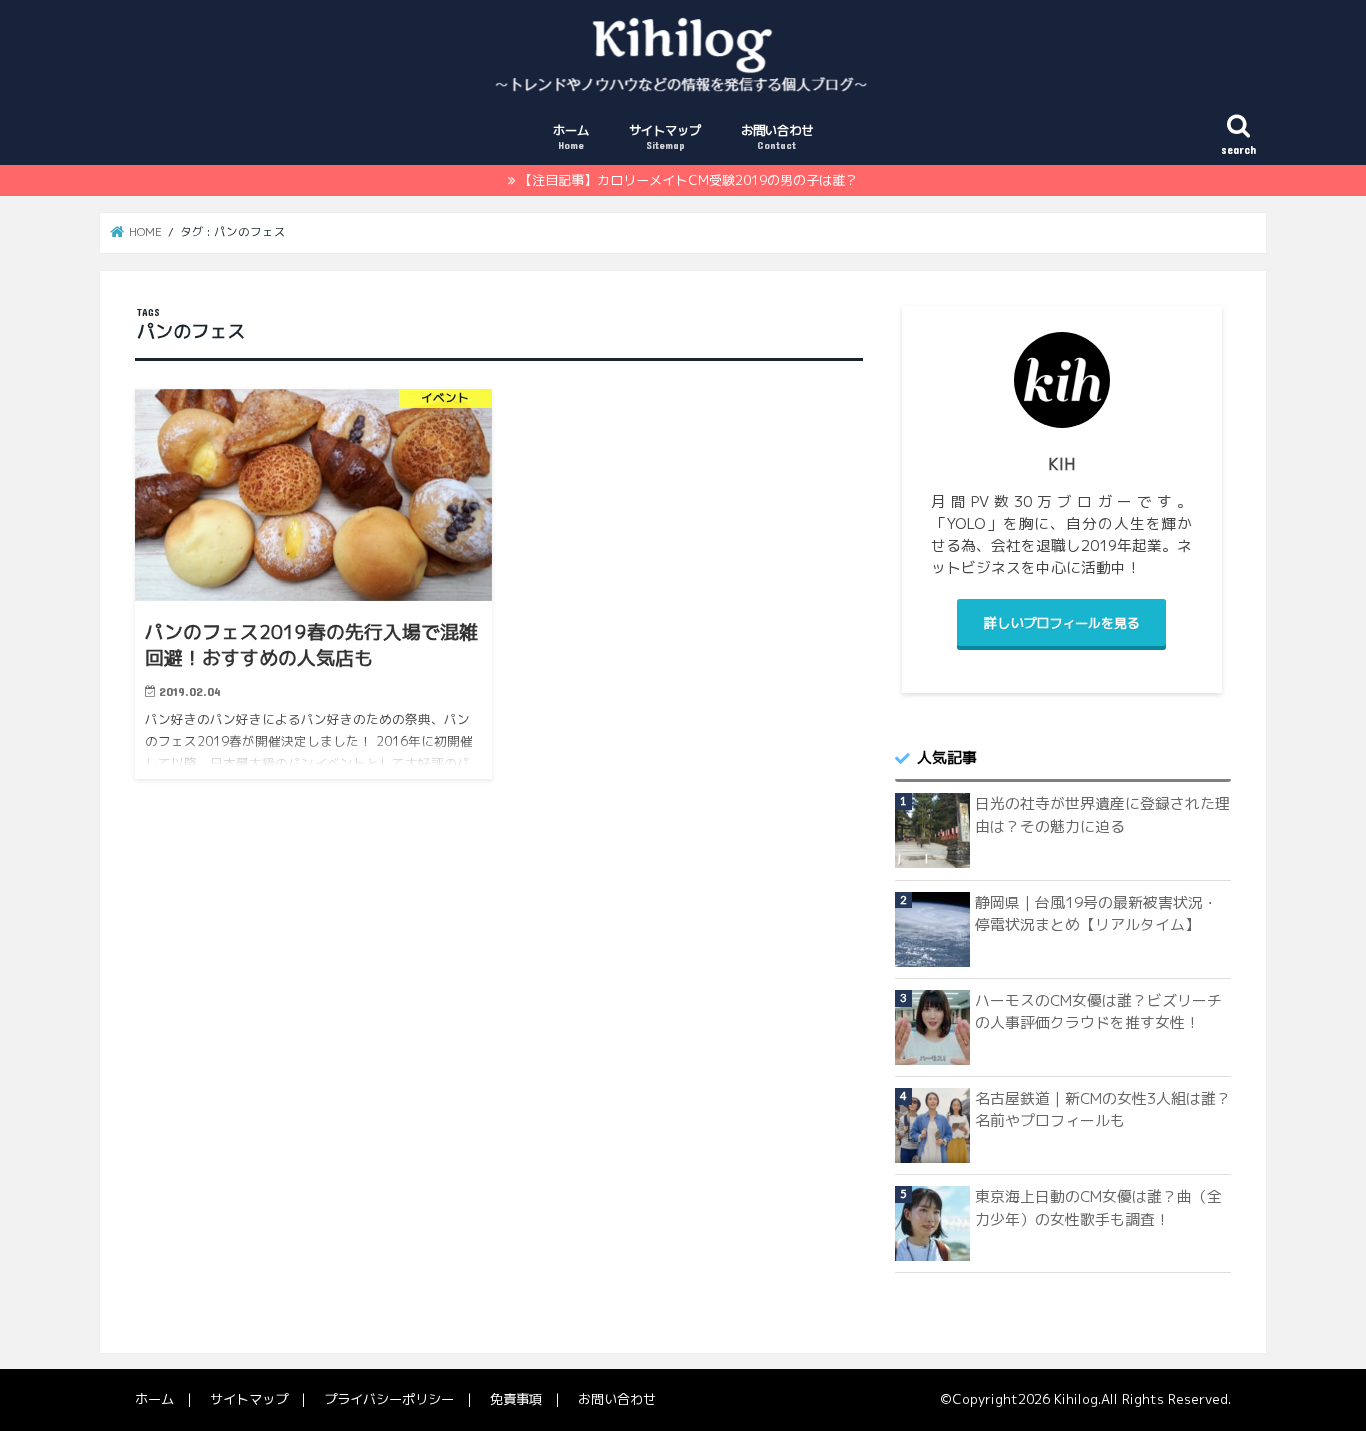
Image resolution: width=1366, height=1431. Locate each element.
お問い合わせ (777, 136)
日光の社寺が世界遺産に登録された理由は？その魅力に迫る (1102, 814)
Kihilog (1076, 1399)
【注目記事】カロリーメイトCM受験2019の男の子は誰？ (688, 180)
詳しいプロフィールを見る (1062, 623)
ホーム (571, 136)
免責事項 (516, 1399)
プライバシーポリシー (389, 1399)
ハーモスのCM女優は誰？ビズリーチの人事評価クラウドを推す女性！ (1098, 1011)
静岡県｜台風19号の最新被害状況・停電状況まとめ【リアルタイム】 (1096, 913)
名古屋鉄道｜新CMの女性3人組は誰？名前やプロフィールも (1103, 1109)
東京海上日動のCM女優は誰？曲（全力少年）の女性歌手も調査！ (1098, 1207)
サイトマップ (665, 136)
